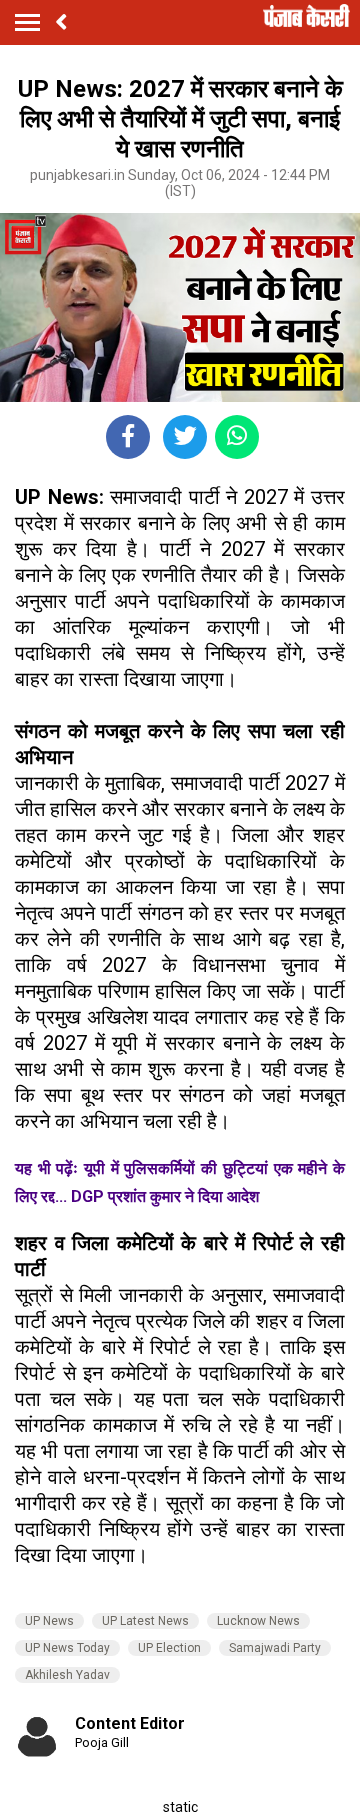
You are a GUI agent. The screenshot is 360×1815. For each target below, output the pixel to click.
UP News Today (67, 1648)
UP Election (169, 1648)
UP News (49, 1621)
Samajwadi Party (275, 1648)
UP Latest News (145, 1621)
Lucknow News (258, 1621)
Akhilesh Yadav (67, 1675)
